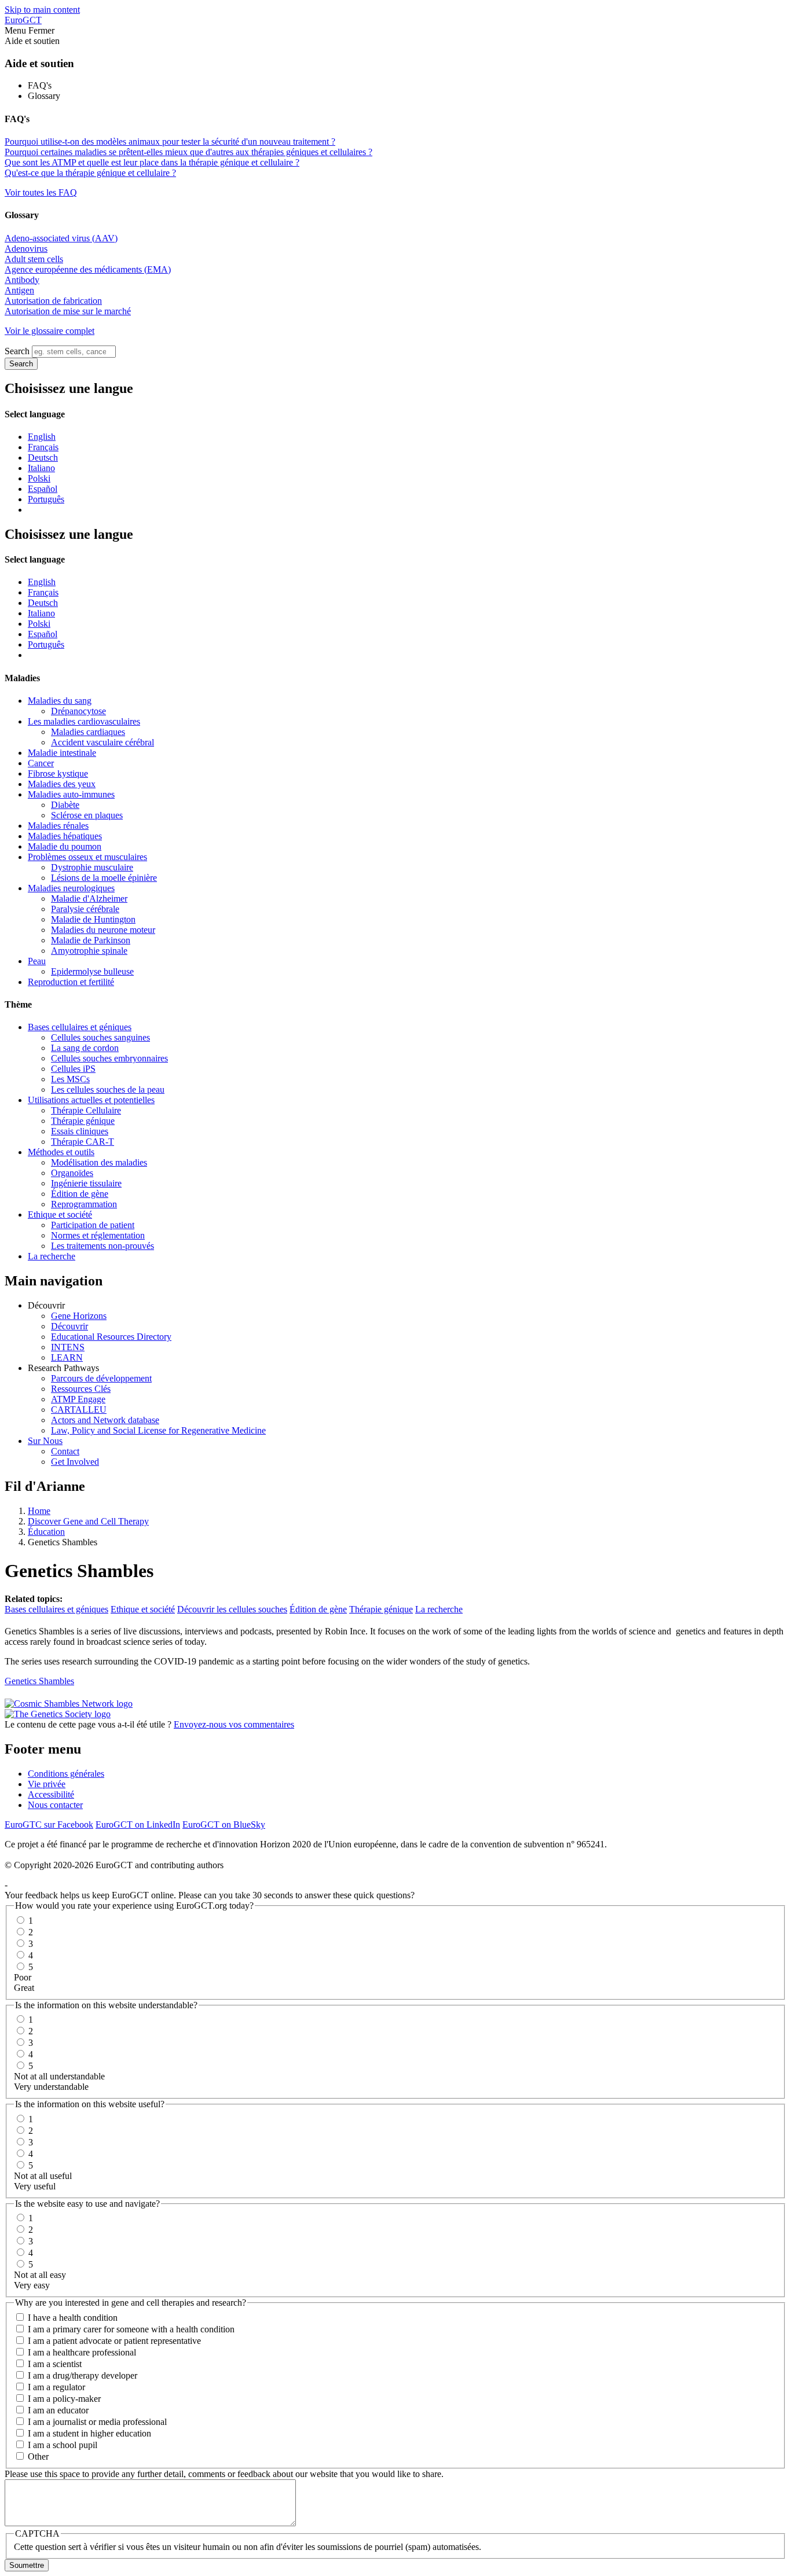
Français (43, 447)
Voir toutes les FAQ (41, 192)
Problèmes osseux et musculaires (87, 857)
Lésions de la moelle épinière (104, 878)
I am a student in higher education (89, 2433)
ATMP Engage (78, 1399)
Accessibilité (51, 1794)
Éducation (46, 1532)
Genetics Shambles (39, 1681)
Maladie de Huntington (93, 919)
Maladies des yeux (62, 784)
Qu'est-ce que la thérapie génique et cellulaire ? (90, 173)
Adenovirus (26, 249)
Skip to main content (42, 10)
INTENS (68, 1347)
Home (39, 1511)
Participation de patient (93, 1225)
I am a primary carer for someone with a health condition (131, 2329)
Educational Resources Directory (111, 1337)
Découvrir (69, 1326)
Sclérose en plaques (87, 815)
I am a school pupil (63, 2445)
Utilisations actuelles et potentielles (91, 1100)
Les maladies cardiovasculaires (84, 721)
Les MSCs (70, 1079)
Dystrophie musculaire (92, 867)
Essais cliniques (80, 1131)
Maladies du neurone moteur (103, 930)
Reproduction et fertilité (71, 982)
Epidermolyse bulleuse (92, 971)
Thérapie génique (83, 1121)
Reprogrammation (84, 1204)
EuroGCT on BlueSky (224, 1824)
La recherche (52, 1256)
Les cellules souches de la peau (108, 1089)
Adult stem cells (34, 259)
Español (43, 489)
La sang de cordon (85, 1048)
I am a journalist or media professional (97, 2422)
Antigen (19, 290)
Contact (65, 1451)
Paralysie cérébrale (85, 909)
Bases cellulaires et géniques (80, 1027)
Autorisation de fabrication (53, 301)
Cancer (41, 763)
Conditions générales (66, 1774)
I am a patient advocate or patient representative (114, 2341)
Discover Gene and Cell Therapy (88, 1521)
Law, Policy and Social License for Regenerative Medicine (158, 1430)
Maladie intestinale (62, 753)
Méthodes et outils (61, 1152)
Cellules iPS (73, 1069)
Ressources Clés (81, 1389)
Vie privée (47, 1784)
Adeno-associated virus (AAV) (61, 238)
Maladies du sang (60, 701)
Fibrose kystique (58, 773)
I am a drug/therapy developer (83, 2375)
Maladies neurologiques (71, 888)
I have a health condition (73, 2318)
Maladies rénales (58, 826)
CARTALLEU (79, 1410)
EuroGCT (23, 20)
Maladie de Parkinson (91, 940)
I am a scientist (55, 2364)
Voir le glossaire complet (50, 331)
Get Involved (75, 1462)
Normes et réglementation (98, 1235)
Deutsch (43, 457)
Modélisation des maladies (99, 1162)
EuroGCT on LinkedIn (138, 1824)
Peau (37, 961)
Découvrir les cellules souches (232, 1609)
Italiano (41, 468)
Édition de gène (80, 1194)
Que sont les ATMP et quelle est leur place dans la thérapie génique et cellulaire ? (152, 162)
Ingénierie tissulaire (86, 1183)
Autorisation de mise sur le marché (68, 311)
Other (38, 2456)
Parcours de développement (101, 1378)
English (42, 437)
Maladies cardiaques (88, 732)
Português (46, 499)
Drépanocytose (78, 711)
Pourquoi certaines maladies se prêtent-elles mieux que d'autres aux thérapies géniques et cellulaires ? (188, 152)
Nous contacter (55, 1805)
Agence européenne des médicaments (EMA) (88, 269)
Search (17, 351)
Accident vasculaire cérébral (102, 742)
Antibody (22, 280)
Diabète (65, 805)
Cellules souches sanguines (100, 1037)
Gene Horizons (79, 1316)
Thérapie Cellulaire (86, 1110)
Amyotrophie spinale (89, 951)
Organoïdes (72, 1173)
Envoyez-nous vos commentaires (234, 1724)
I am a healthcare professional (82, 2352)
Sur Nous (45, 1441)
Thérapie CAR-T (83, 1142)
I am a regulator (56, 2387)
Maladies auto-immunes (71, 794)
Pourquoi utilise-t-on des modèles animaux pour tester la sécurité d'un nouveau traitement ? (170, 142)
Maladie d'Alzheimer (89, 899)
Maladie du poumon (65, 846)
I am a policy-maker (64, 2399)
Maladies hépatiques (65, 836)
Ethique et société (60, 1214)
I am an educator (58, 2410)
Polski (39, 478)
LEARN (67, 1357)
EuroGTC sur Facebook (49, 1824)
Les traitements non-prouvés (102, 1246)
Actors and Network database (105, 1420)
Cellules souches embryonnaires (109, 1058)
